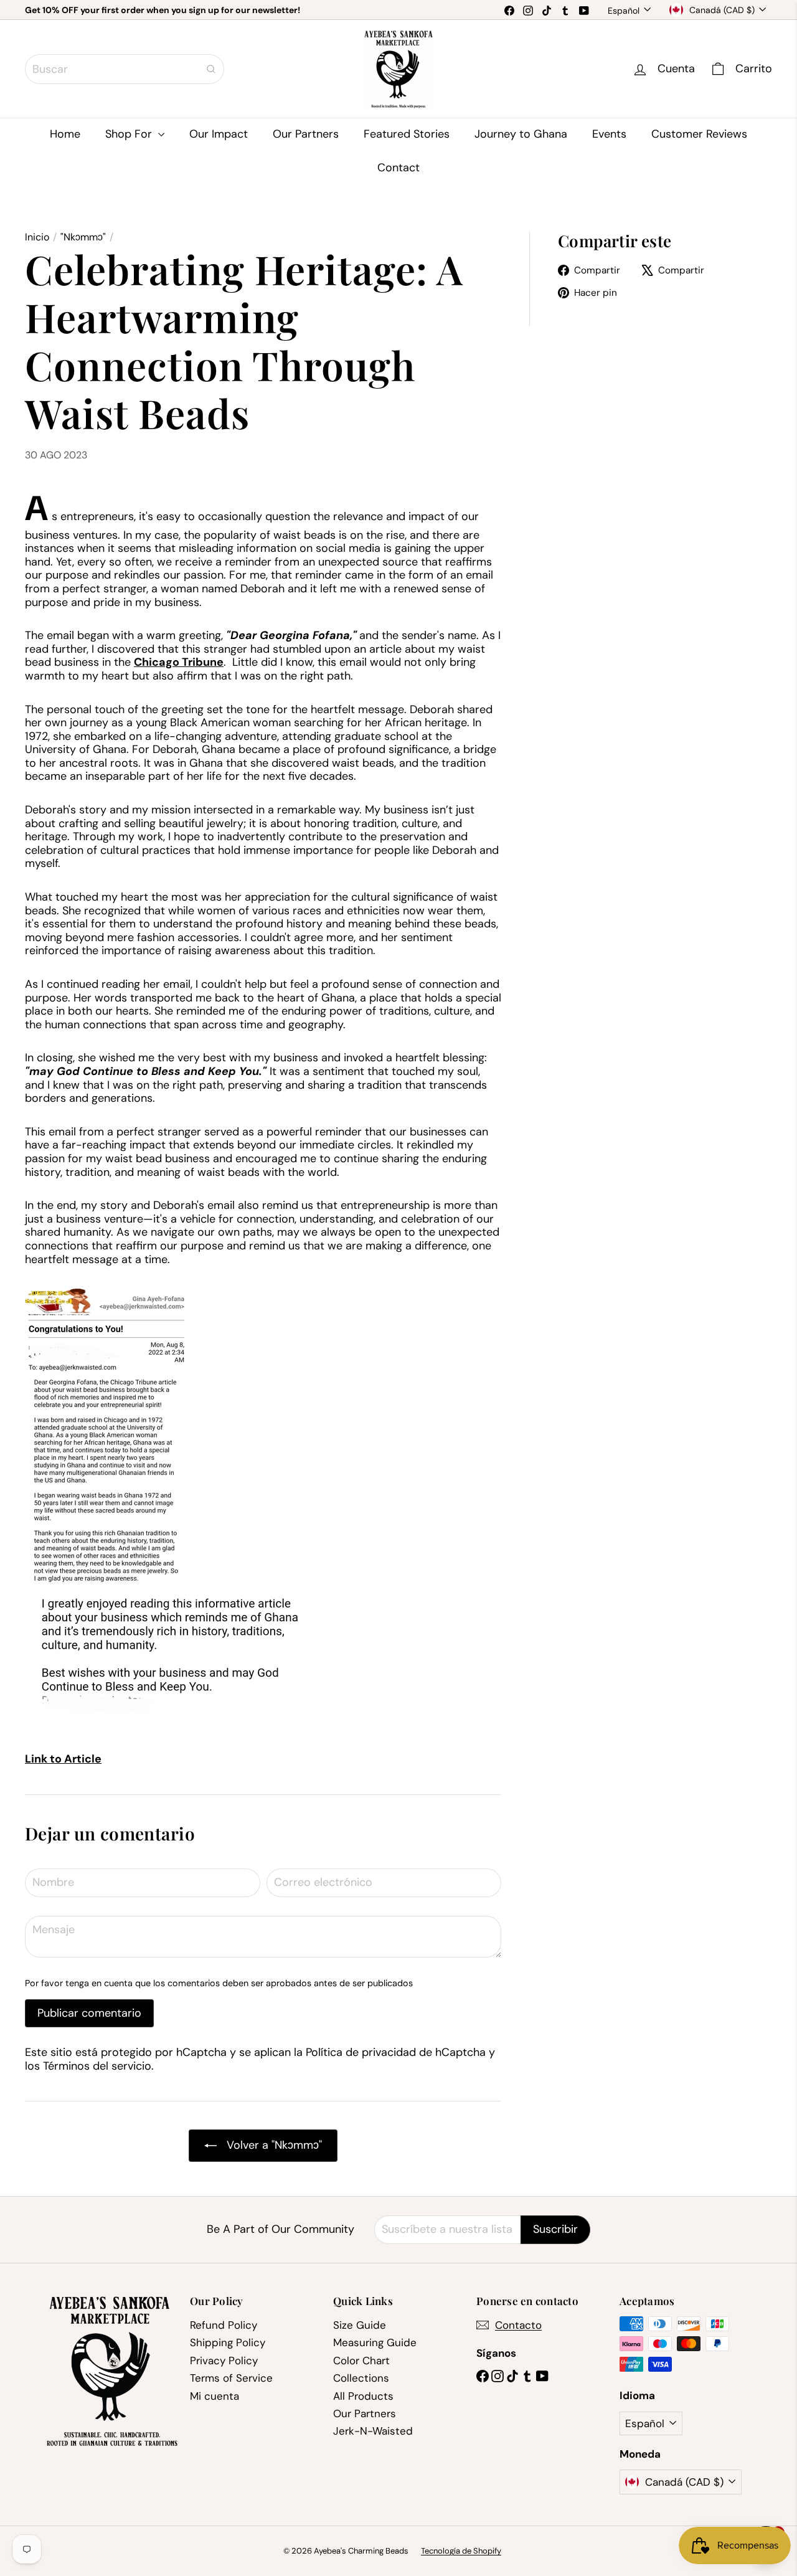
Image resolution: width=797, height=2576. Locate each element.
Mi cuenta (215, 2396)
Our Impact (219, 134)
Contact (398, 168)
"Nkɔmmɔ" (83, 237)
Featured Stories (407, 134)
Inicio (37, 237)
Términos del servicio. (98, 2066)
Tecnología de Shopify (461, 2551)
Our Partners (306, 134)
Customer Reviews (699, 134)
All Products (363, 2396)
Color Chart (361, 2361)
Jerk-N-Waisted (373, 2431)
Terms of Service (231, 2378)
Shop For (130, 134)
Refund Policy (224, 2325)
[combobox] (125, 69)
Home (65, 134)
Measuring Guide (375, 2342)
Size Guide (360, 2325)
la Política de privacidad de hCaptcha (391, 2052)
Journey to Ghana (521, 134)
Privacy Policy (224, 2361)
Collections (361, 2378)
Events (609, 134)
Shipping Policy (228, 2342)
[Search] (211, 69)
